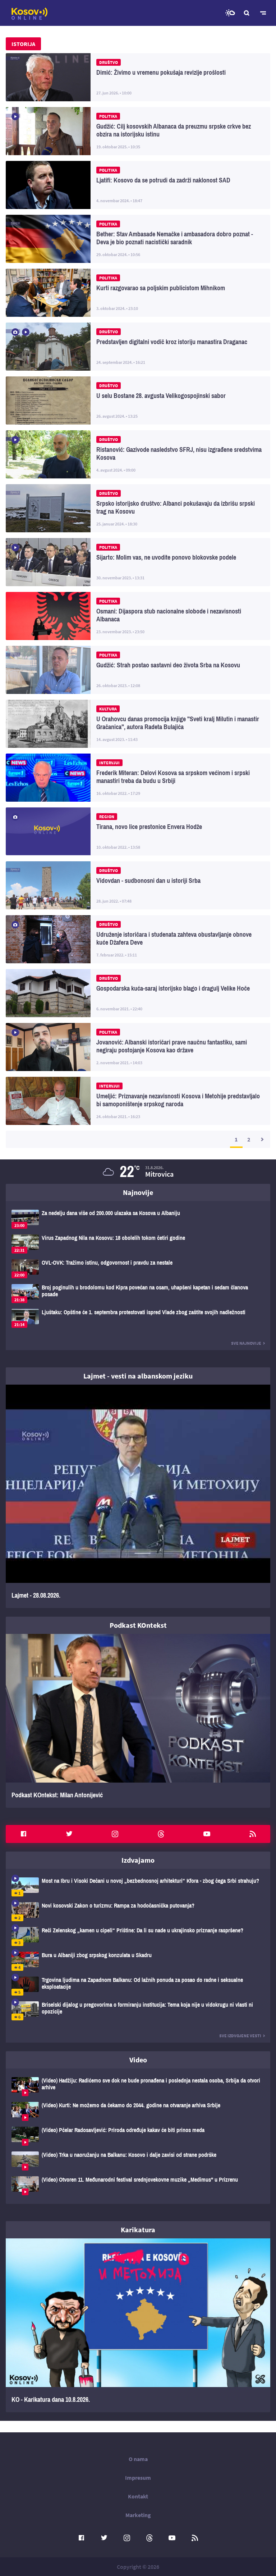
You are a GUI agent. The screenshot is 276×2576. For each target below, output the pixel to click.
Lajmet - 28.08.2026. (138, 1496)
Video (138, 2060)
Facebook (23, 1834)
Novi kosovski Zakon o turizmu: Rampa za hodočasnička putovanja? (138, 1912)
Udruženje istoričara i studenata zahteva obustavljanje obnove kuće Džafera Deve (138, 939)
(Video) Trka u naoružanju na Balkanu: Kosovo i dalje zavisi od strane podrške (138, 2161)
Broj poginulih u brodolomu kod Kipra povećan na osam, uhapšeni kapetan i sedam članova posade (138, 1294)
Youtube (207, 1834)
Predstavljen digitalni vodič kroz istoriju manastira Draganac (138, 347)
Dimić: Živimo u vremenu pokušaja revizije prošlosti (138, 77)
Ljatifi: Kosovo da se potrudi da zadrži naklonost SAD (138, 185)
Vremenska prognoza (230, 13)
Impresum (138, 2478)
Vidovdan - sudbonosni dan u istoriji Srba (138, 885)
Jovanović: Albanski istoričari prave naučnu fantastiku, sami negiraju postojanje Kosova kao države (138, 1047)
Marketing (138, 2515)
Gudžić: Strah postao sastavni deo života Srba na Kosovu (138, 670)
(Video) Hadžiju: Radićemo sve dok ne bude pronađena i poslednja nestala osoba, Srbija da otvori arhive (138, 2087)
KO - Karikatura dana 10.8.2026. (138, 2325)
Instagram (115, 1834)
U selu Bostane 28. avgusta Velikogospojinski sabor (138, 400)
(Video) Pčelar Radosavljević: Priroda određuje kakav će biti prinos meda (138, 2136)
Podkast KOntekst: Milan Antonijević (138, 1721)
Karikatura (138, 2230)
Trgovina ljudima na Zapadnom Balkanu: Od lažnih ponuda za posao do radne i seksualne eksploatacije (138, 1986)
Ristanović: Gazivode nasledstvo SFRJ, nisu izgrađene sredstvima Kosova (138, 454)
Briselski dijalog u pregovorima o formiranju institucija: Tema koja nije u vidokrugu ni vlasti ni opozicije (138, 2011)
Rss (253, 1834)
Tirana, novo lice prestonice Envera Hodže (138, 831)
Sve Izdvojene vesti (240, 2036)
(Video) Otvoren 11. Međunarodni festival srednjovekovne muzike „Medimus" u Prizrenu (138, 2186)
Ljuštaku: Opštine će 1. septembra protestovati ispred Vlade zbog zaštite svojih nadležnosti (138, 1318)
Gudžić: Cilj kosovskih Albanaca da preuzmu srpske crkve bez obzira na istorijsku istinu (138, 131)
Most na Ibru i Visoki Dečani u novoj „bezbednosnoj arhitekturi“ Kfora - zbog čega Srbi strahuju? (138, 1887)
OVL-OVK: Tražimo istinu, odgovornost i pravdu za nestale (138, 1269)
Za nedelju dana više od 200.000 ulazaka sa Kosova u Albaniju (138, 1219)
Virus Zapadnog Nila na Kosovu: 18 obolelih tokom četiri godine (138, 1244)
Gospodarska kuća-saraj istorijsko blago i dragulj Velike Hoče (138, 993)
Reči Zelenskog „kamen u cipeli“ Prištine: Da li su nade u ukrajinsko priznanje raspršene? (138, 1936)
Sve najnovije (246, 1343)
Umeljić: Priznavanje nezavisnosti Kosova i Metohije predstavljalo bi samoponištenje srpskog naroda (138, 1101)
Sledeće (262, 1139)
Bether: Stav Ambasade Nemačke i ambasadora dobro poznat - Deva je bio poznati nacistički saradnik (138, 239)
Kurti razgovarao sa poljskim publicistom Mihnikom (138, 293)
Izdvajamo (138, 1860)
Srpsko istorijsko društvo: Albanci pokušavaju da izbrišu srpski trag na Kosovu (138, 508)
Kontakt (138, 2496)
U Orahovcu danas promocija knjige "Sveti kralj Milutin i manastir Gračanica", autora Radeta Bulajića (138, 724)
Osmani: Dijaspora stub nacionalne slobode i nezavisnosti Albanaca (138, 616)
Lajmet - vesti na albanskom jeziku (138, 1376)
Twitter (69, 1834)
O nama (138, 2459)
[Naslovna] (29, 14)
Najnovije (138, 1192)
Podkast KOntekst (138, 1625)
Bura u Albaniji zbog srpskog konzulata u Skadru (138, 1961)
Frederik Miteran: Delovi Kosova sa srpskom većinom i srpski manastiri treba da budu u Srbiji (138, 778)
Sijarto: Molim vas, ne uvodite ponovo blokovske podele (138, 562)
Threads (161, 1834)
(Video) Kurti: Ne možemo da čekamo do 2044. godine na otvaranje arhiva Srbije (138, 2111)
